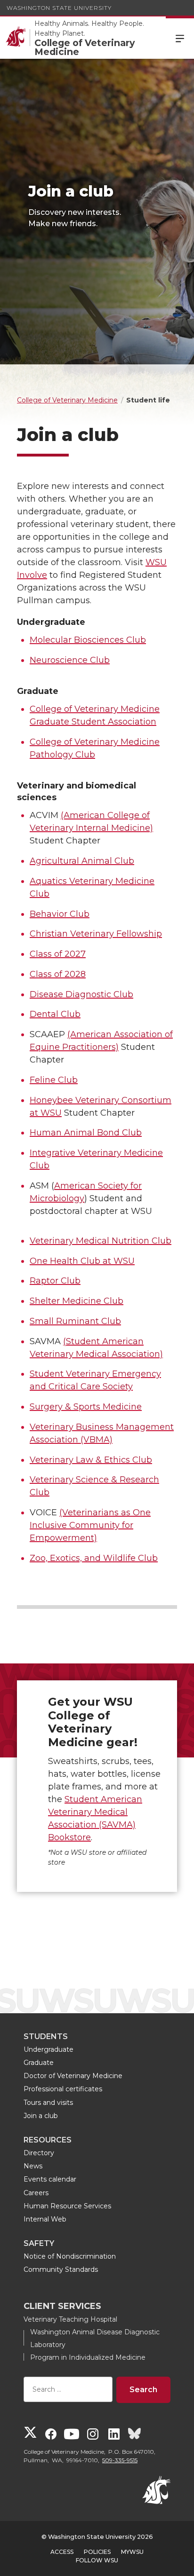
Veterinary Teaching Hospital (70, 2319)
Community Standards (61, 2269)
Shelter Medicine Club (77, 1301)
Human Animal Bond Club (86, 1133)
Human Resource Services (67, 2206)
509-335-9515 (120, 2460)
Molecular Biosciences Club (88, 640)
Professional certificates (63, 2089)
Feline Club (54, 1080)
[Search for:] (68, 2390)
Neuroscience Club (70, 660)
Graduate (39, 2063)
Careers (36, 2193)
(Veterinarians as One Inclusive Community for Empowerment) (90, 1525)
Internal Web (45, 2219)
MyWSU (132, 2552)
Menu (180, 38)
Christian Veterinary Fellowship (96, 934)
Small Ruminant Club (75, 1321)
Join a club (41, 2116)
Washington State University (59, 8)
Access (62, 2552)
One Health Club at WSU (82, 1261)
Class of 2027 (58, 954)
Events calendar (50, 2179)
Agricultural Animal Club (82, 861)
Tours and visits (48, 2103)
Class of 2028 (58, 974)
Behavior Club (60, 914)
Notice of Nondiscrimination (70, 2256)
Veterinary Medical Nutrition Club (101, 1241)
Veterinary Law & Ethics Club (91, 1460)
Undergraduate (48, 2049)
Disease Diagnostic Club (81, 994)
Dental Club (55, 1014)
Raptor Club (55, 1281)
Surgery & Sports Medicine (86, 1407)
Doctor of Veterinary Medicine (73, 2076)
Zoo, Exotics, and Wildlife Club (94, 1558)
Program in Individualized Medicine (88, 2357)
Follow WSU (97, 2560)
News (33, 2166)
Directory (39, 2153)
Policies (97, 2552)
